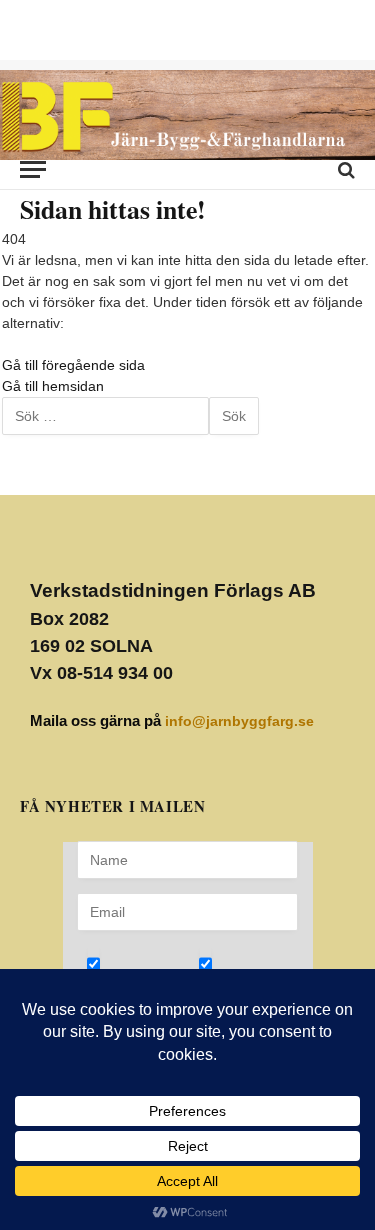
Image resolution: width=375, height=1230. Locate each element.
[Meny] (33, 169)
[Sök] (344, 169)
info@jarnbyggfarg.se (239, 721)
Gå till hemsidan (53, 386)
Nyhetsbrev (145, 977)
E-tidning (247, 977)
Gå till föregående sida (73, 365)
